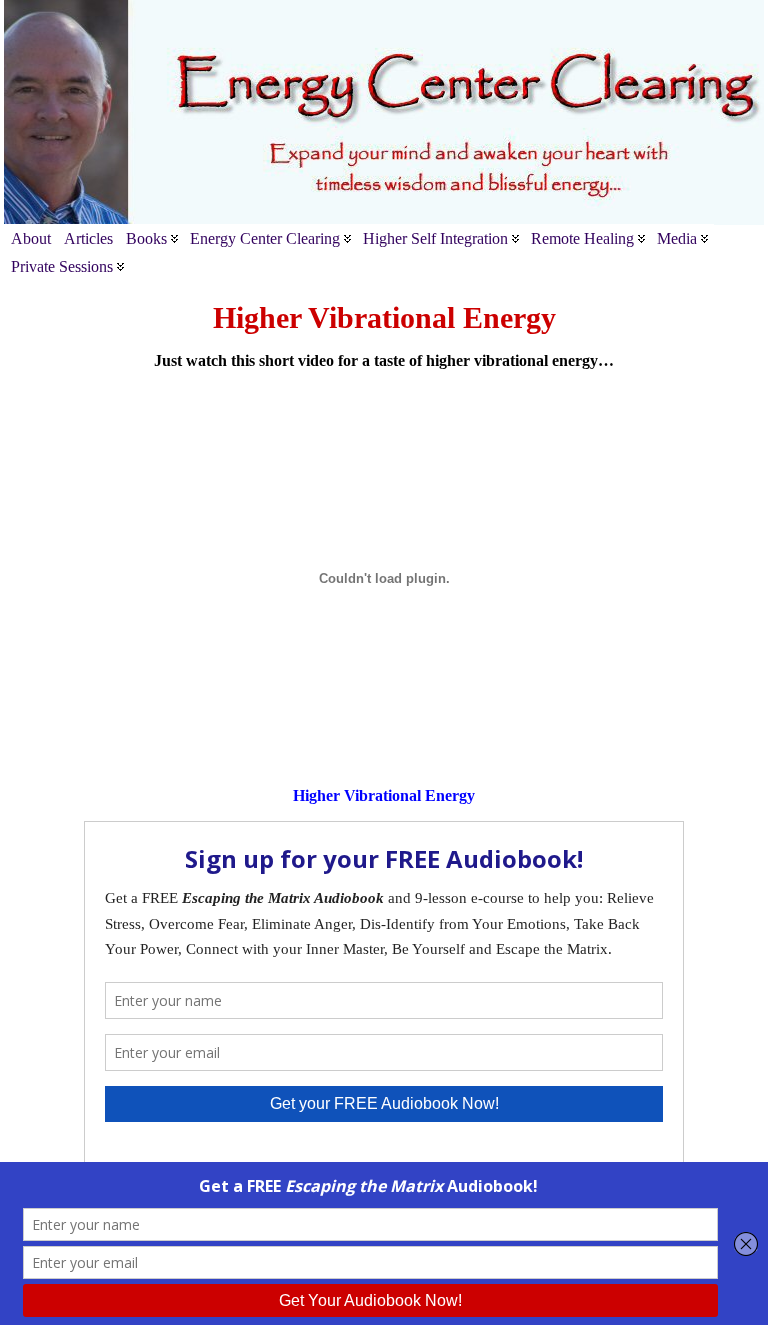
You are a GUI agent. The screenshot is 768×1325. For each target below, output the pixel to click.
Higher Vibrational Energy (384, 795)
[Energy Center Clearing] (384, 112)
